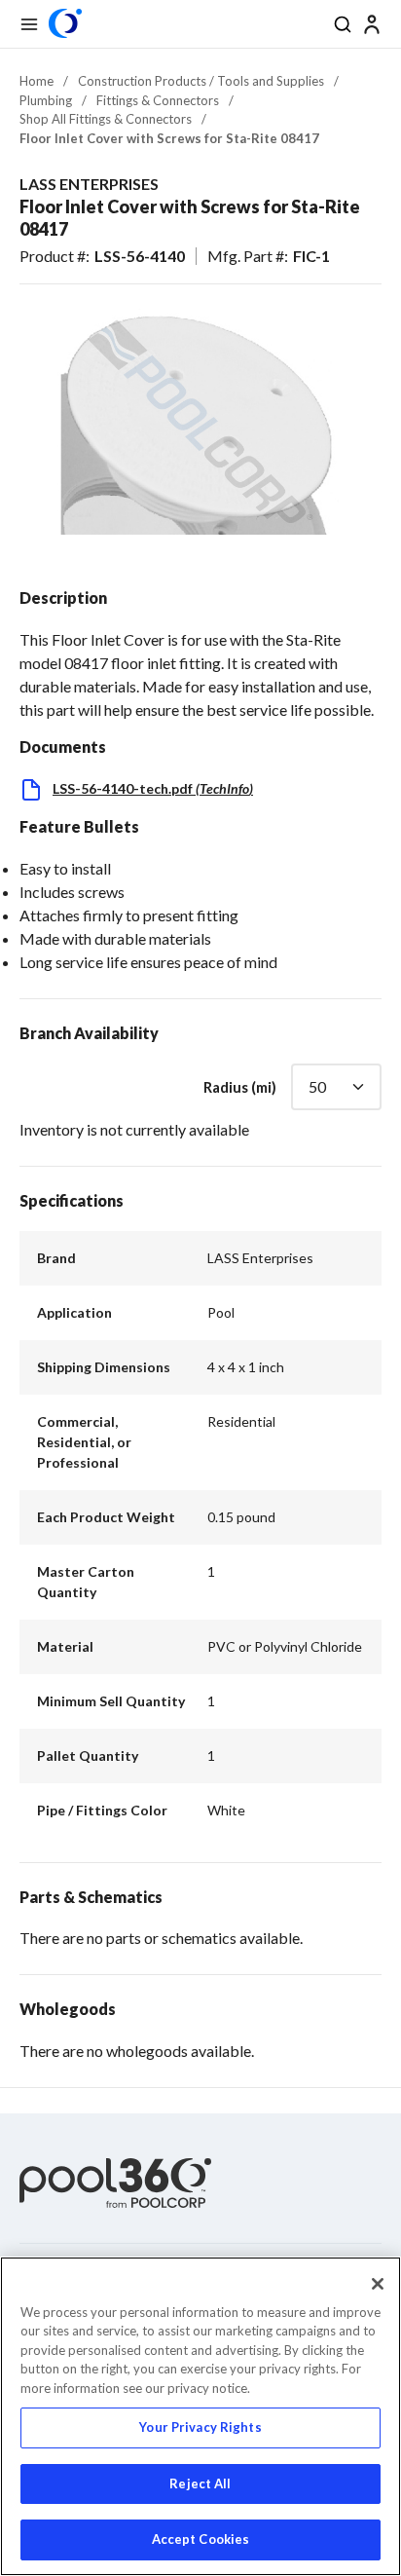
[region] (200, 2416)
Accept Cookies (201, 2539)
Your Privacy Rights (200, 2427)
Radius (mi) (240, 1087)
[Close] (378, 2284)
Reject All (200, 2483)
